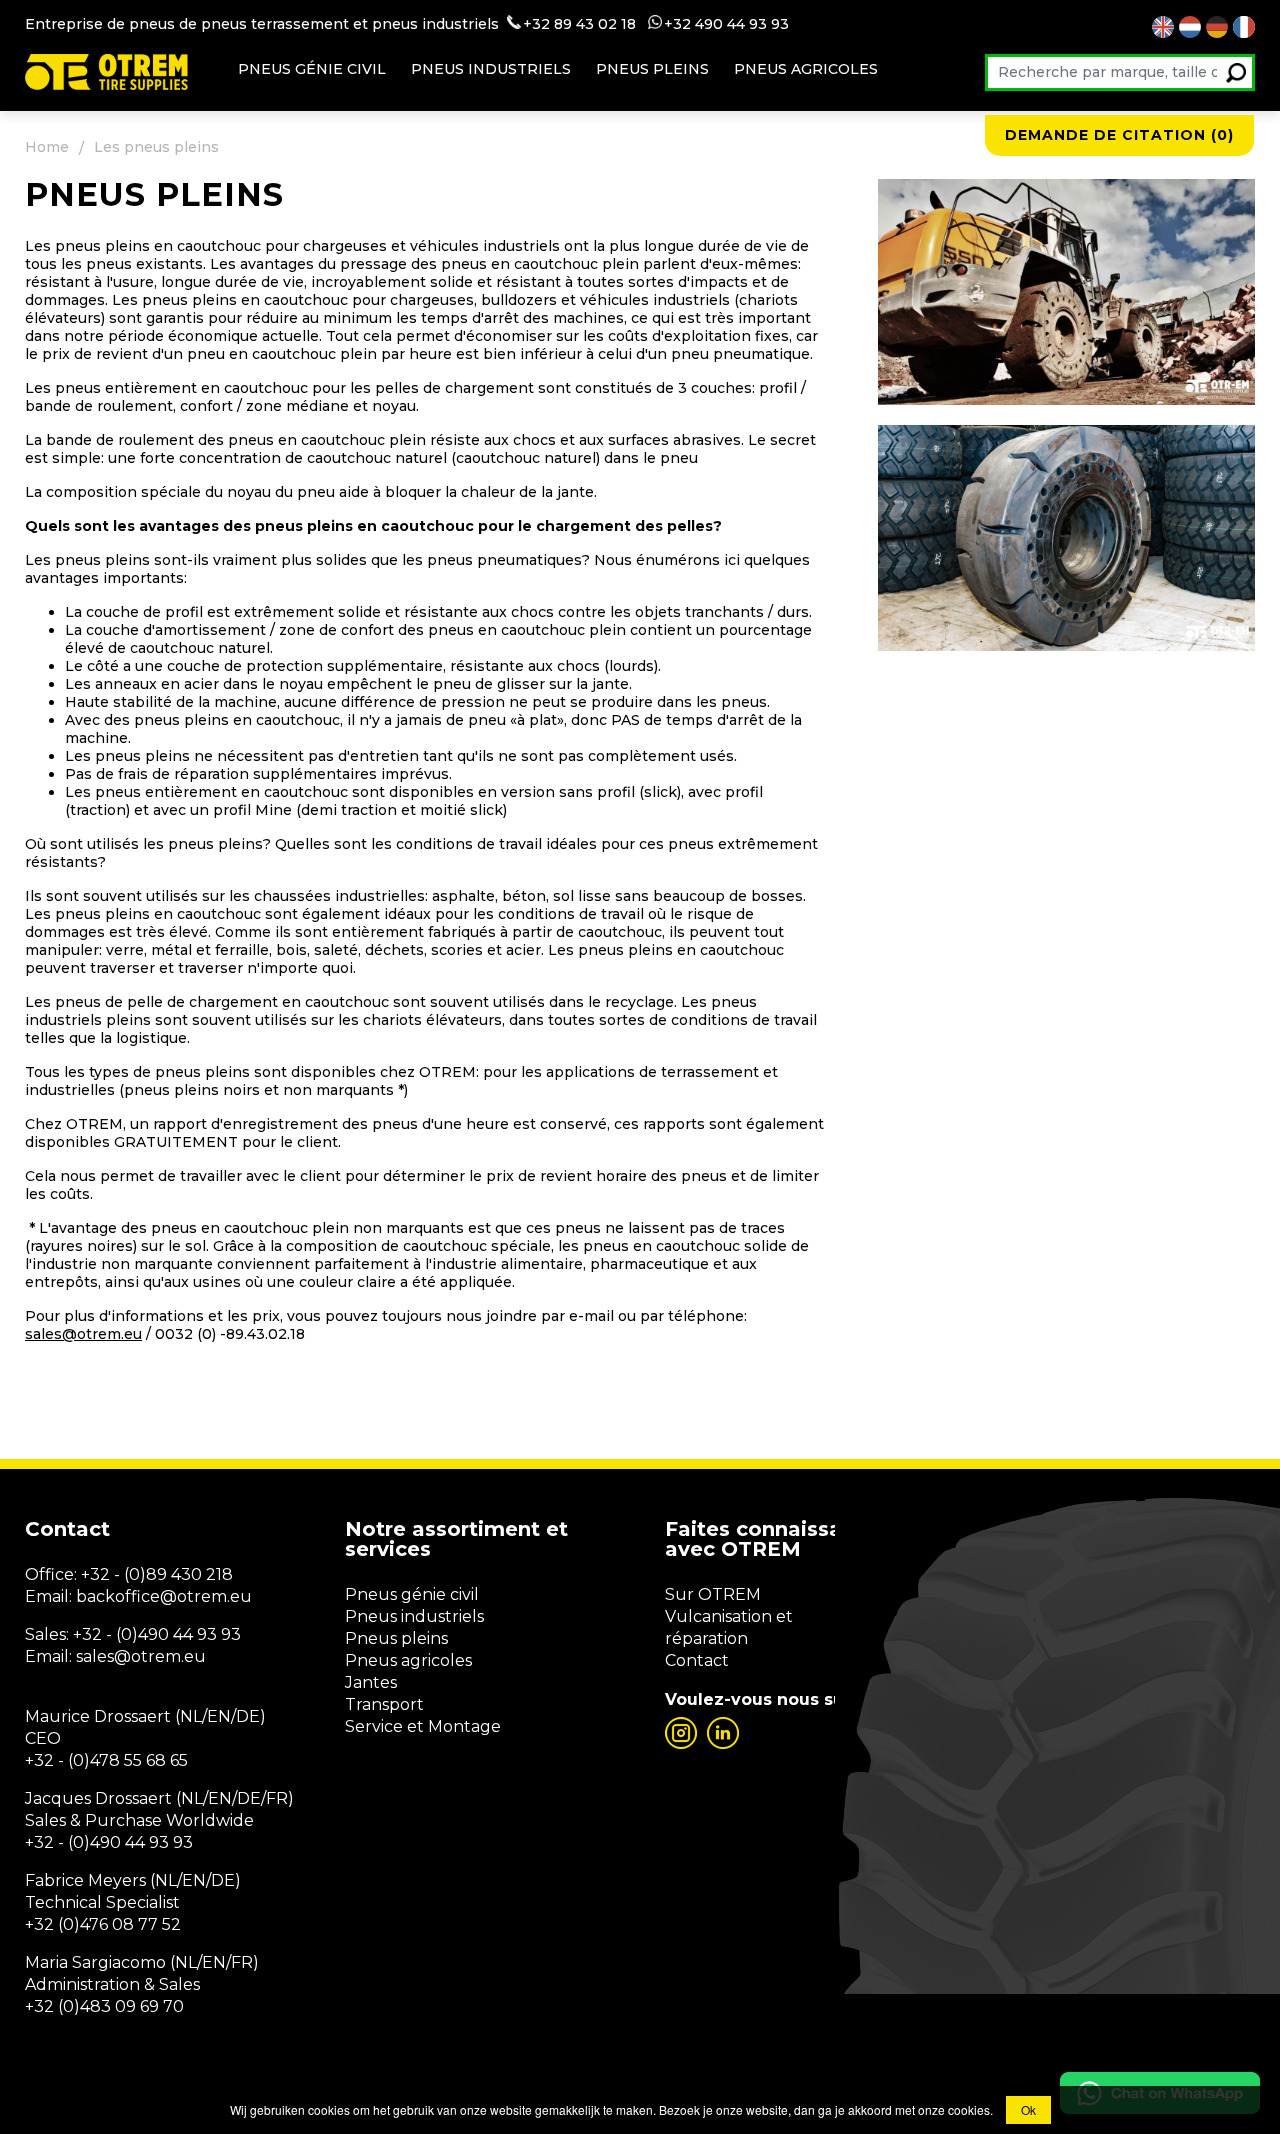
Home (47, 147)
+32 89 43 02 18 (579, 24)
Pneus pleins (652, 69)
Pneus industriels (491, 69)
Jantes (371, 1682)
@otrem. (195, 1596)
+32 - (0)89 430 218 (157, 1574)
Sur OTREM (713, 1594)
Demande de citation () (1119, 135)
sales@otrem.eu (83, 1334)
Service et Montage (423, 1726)
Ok (1028, 2109)
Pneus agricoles (806, 69)
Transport (384, 1704)
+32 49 (688, 24)
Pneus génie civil (312, 69)
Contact (697, 1660)
